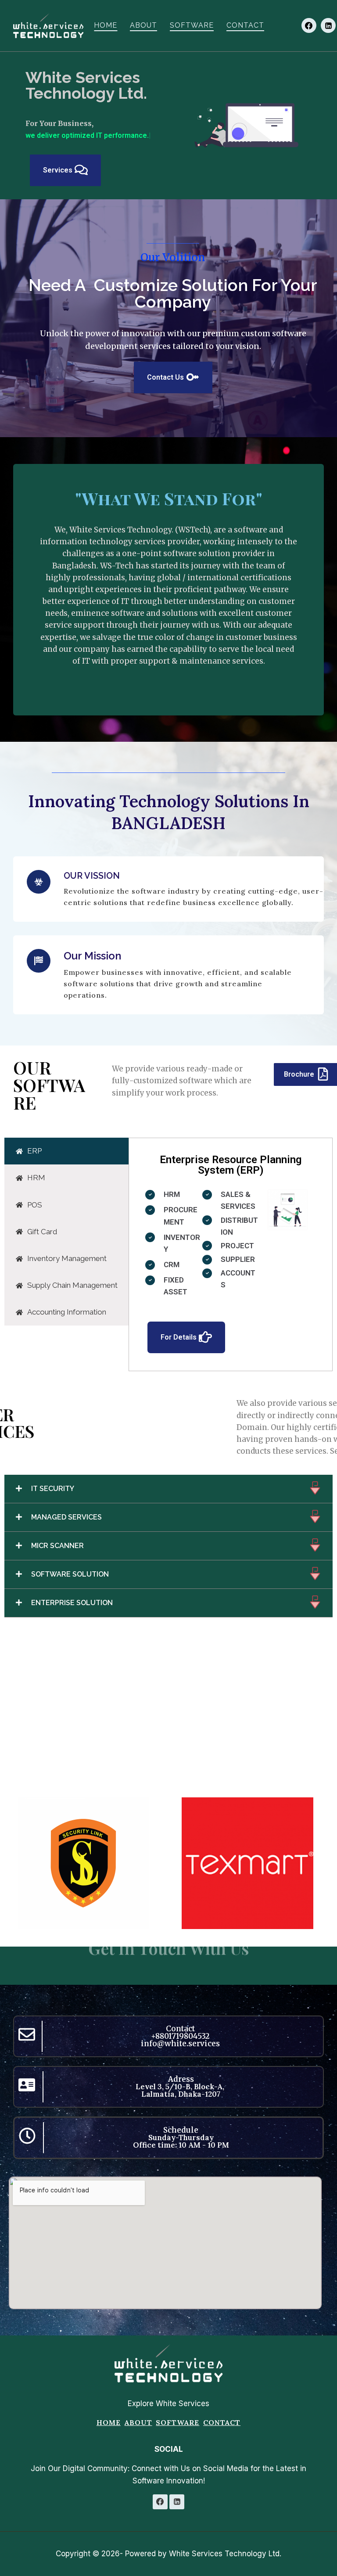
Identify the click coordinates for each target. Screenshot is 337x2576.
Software (192, 25)
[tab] (66, 1139)
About (143, 25)
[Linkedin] (328, 25)
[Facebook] (309, 25)
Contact (245, 25)
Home (106, 25)
